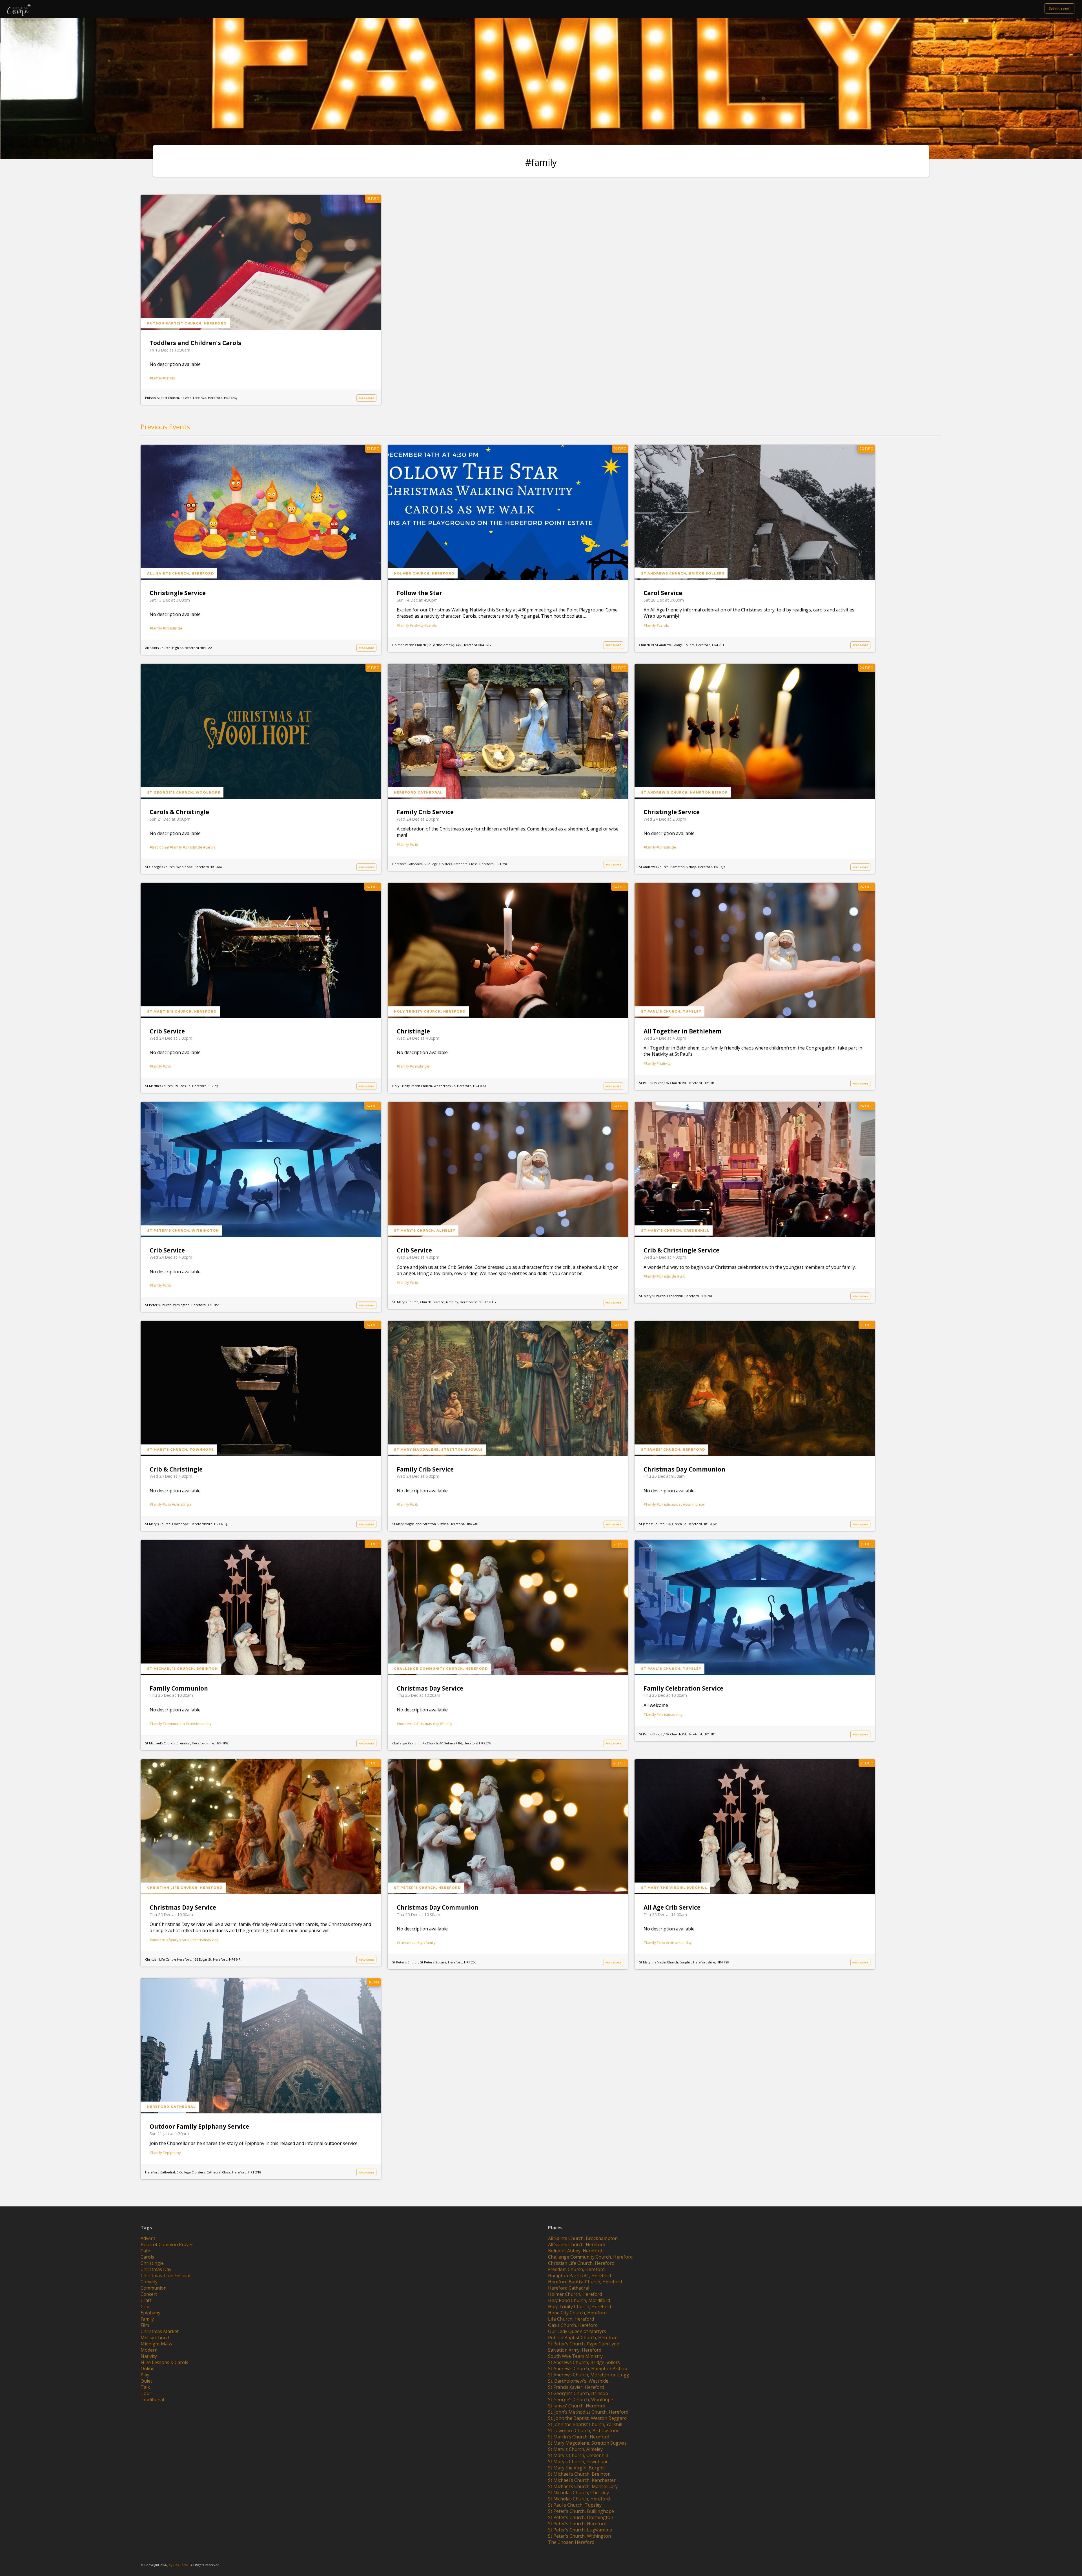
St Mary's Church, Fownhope (180, 1450)
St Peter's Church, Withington (183, 1230)
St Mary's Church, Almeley (425, 1230)
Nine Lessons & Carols (164, 2362)
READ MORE (366, 398)
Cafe (145, 2251)
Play (145, 2375)
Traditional (152, 2400)
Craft (146, 2300)
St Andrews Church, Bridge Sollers (683, 573)
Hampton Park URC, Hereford (579, 2275)
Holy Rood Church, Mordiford (579, 2300)
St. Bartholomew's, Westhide (578, 2381)
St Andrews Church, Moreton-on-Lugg (589, 2375)
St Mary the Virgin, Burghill (674, 1888)
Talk (145, 2387)
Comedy (149, 2282)
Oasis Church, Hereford (573, 2325)
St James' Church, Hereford (673, 1450)
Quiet (146, 2381)
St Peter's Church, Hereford (427, 1888)
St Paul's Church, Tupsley (671, 1011)
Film (145, 2325)
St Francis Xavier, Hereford (576, 2387)
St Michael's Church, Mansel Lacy (583, 2486)
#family (156, 378)
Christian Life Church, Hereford (185, 1888)
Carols (147, 2257)
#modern (405, 1724)
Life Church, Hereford (571, 2319)
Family (147, 2319)
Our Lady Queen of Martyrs (577, 2331)
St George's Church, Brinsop (578, 2393)
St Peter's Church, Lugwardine (580, 2530)
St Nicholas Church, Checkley (578, 2493)
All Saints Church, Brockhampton (583, 2238)
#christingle (172, 628)
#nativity (417, 625)
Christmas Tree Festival (165, 2275)
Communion (154, 2288)
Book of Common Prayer (167, 2244)
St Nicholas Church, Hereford (579, 2499)
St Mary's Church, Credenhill (675, 1230)
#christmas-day (669, 1504)
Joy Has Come (178, 2565)
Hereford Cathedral (418, 792)
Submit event (1059, 8)
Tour (146, 2393)
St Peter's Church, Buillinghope (581, 2511)
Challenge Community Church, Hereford (441, 1669)
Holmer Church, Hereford (424, 573)
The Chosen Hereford (571, 2542)
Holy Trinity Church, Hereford (430, 1011)
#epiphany (172, 2153)
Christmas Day (156, 2269)
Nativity (149, 2356)
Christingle (152, 2263)
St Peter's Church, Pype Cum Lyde (584, 2344)
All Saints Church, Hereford (181, 573)
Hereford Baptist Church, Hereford (585, 2282)
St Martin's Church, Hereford (182, 1011)
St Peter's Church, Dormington (581, 2517)
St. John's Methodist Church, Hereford (588, 2412)
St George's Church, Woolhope (184, 792)
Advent (148, 2238)
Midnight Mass (156, 2344)
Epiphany (150, 2313)
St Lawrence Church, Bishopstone (584, 2431)
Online (148, 2369)
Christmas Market (160, 2331)
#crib (414, 844)
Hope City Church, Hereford (577, 2313)
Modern (149, 2350)
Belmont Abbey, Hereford (575, 2251)
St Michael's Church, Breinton (182, 1669)
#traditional (159, 847)
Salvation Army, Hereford (575, 2350)
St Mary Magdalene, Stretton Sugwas (438, 1450)
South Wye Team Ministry (575, 2356)
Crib (145, 2307)
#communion (694, 1504)
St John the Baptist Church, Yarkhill (585, 2424)
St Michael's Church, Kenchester (582, 2480)
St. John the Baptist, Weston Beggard (587, 2418)
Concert (149, 2294)
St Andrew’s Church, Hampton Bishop (684, 792)
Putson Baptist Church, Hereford (187, 323)
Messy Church (156, 2338)
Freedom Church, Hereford (576, 2269)
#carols (169, 378)
